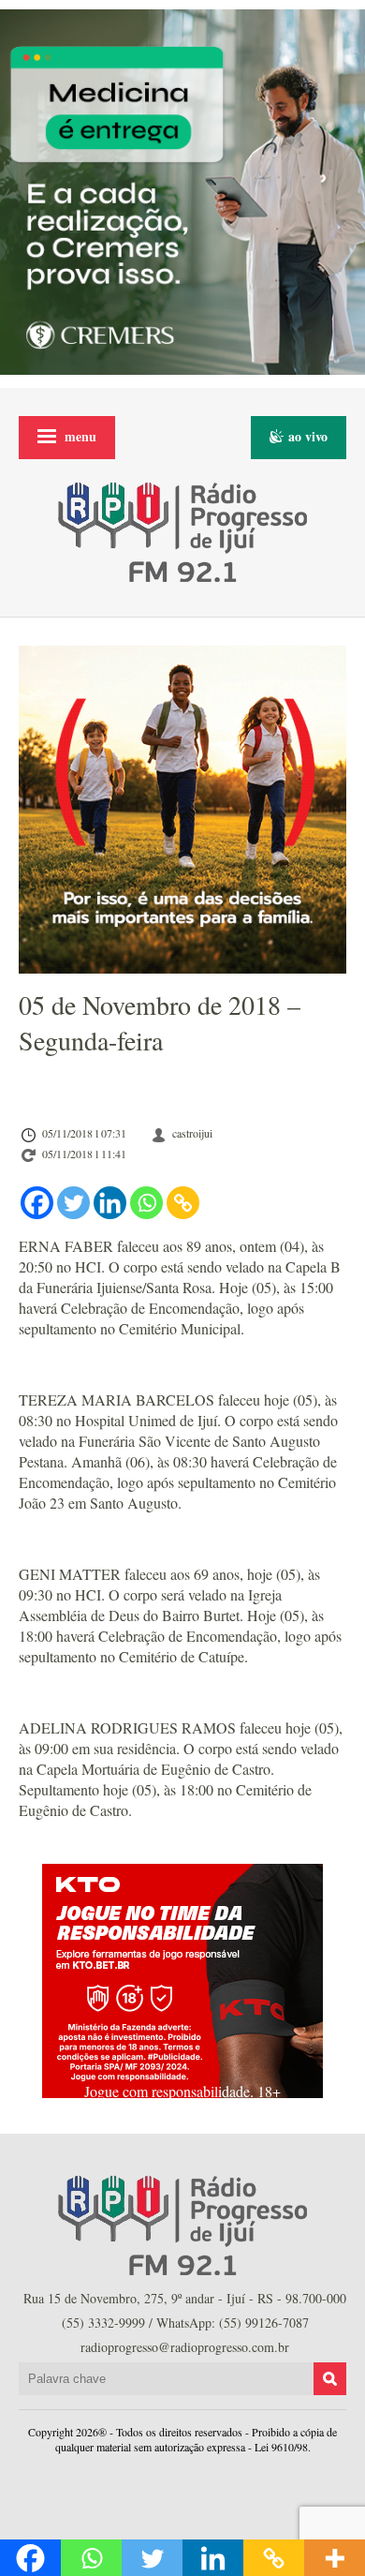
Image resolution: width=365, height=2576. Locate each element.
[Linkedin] (110, 1203)
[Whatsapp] (146, 1203)
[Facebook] (37, 1203)
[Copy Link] (183, 1203)
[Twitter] (73, 1203)
